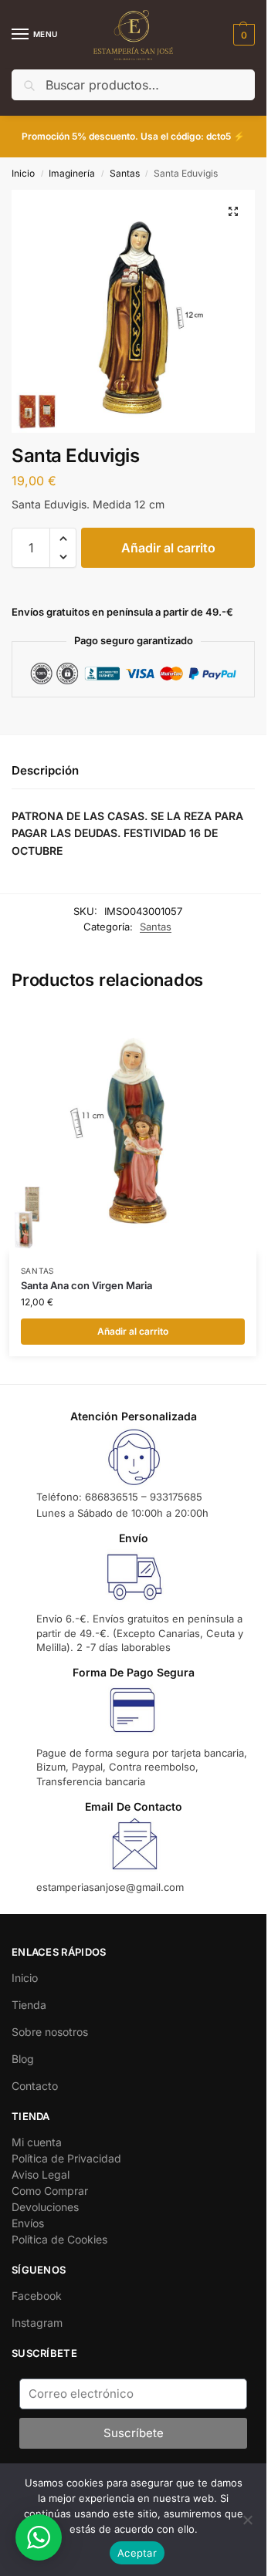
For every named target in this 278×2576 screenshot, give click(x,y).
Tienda (29, 2005)
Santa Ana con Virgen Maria (86, 1285)
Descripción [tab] (45, 770)
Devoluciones (45, 2207)
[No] (247, 2520)
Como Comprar (50, 2191)
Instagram (37, 2323)
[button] (242, 35)
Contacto (35, 2086)
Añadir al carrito (168, 548)
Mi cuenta (37, 2142)
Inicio (23, 173)
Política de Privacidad (66, 2158)
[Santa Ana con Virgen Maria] (133, 1130)
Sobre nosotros (50, 2032)
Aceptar (137, 2553)
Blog (23, 2059)
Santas (125, 173)
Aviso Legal (41, 2174)
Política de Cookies (59, 2239)
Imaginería (72, 173)
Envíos (28, 2223)
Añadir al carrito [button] (133, 1331)
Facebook (37, 2296)
